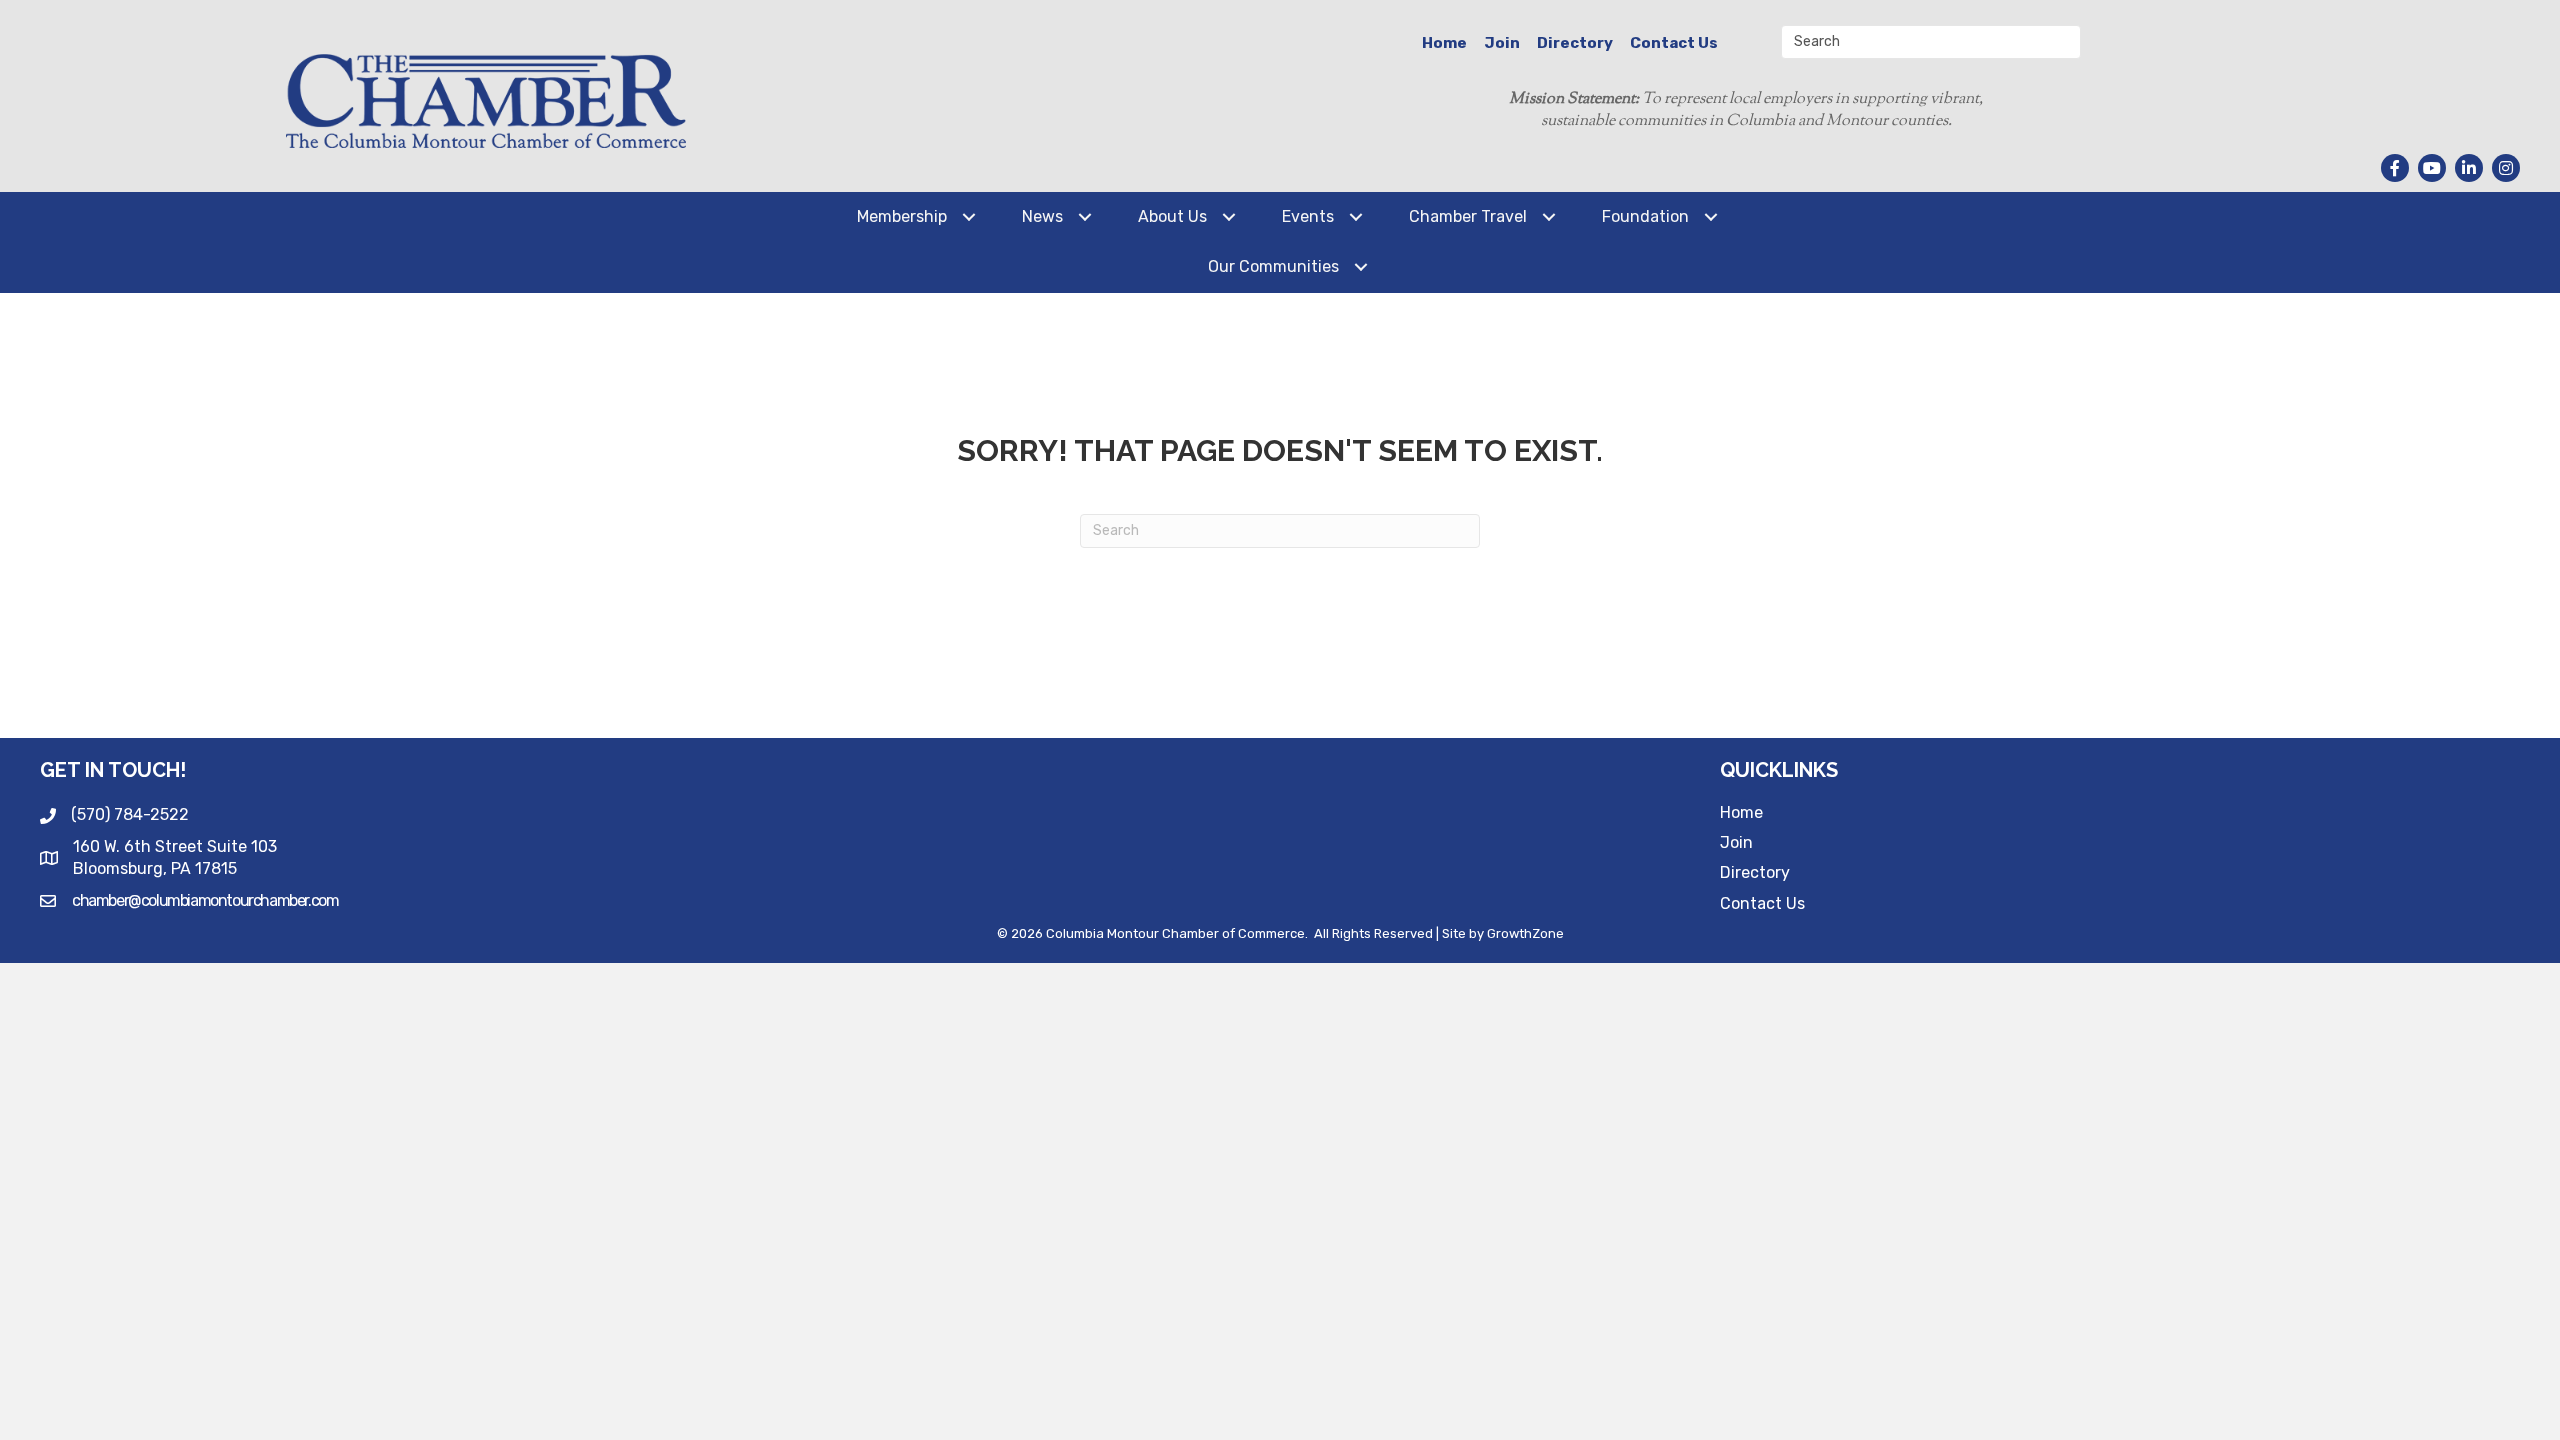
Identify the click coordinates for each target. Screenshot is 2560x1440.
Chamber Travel (1468, 216)
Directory (1575, 43)
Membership (902, 216)
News (1042, 216)
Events (1308, 216)
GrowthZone (1525, 933)
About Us (1172, 216)
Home (1444, 43)
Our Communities (1273, 266)
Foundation (1645, 216)
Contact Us (1674, 43)
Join (1502, 43)
